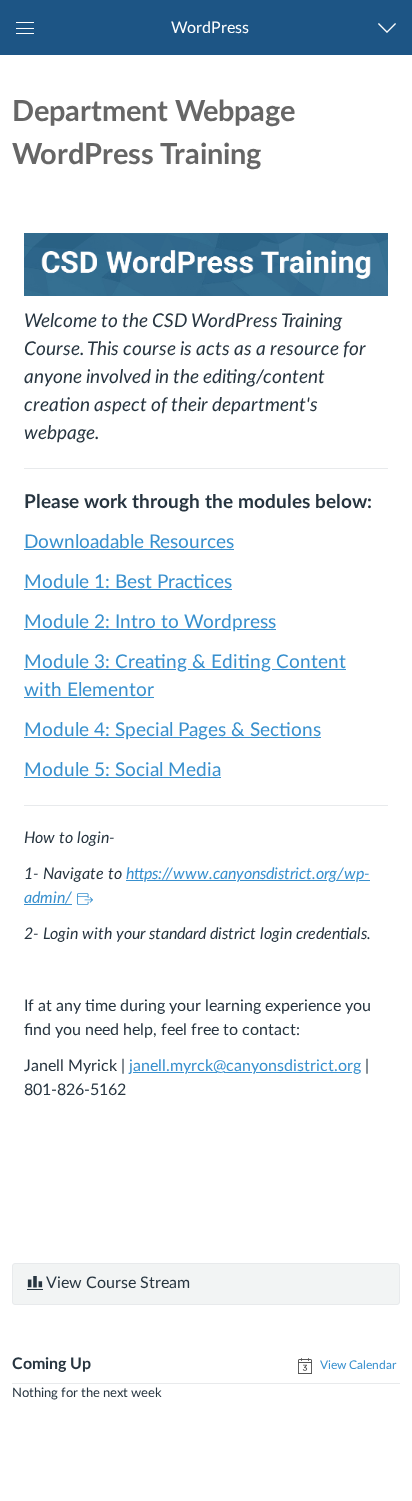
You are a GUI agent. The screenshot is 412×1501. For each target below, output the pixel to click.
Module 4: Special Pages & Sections (172, 730)
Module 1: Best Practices (128, 582)
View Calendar (356, 1365)
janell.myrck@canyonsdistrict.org (245, 1066)
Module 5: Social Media (122, 770)
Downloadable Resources (129, 542)
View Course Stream (116, 1283)
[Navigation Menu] (391, 27)
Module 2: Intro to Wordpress (150, 622)
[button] (209, 27)
